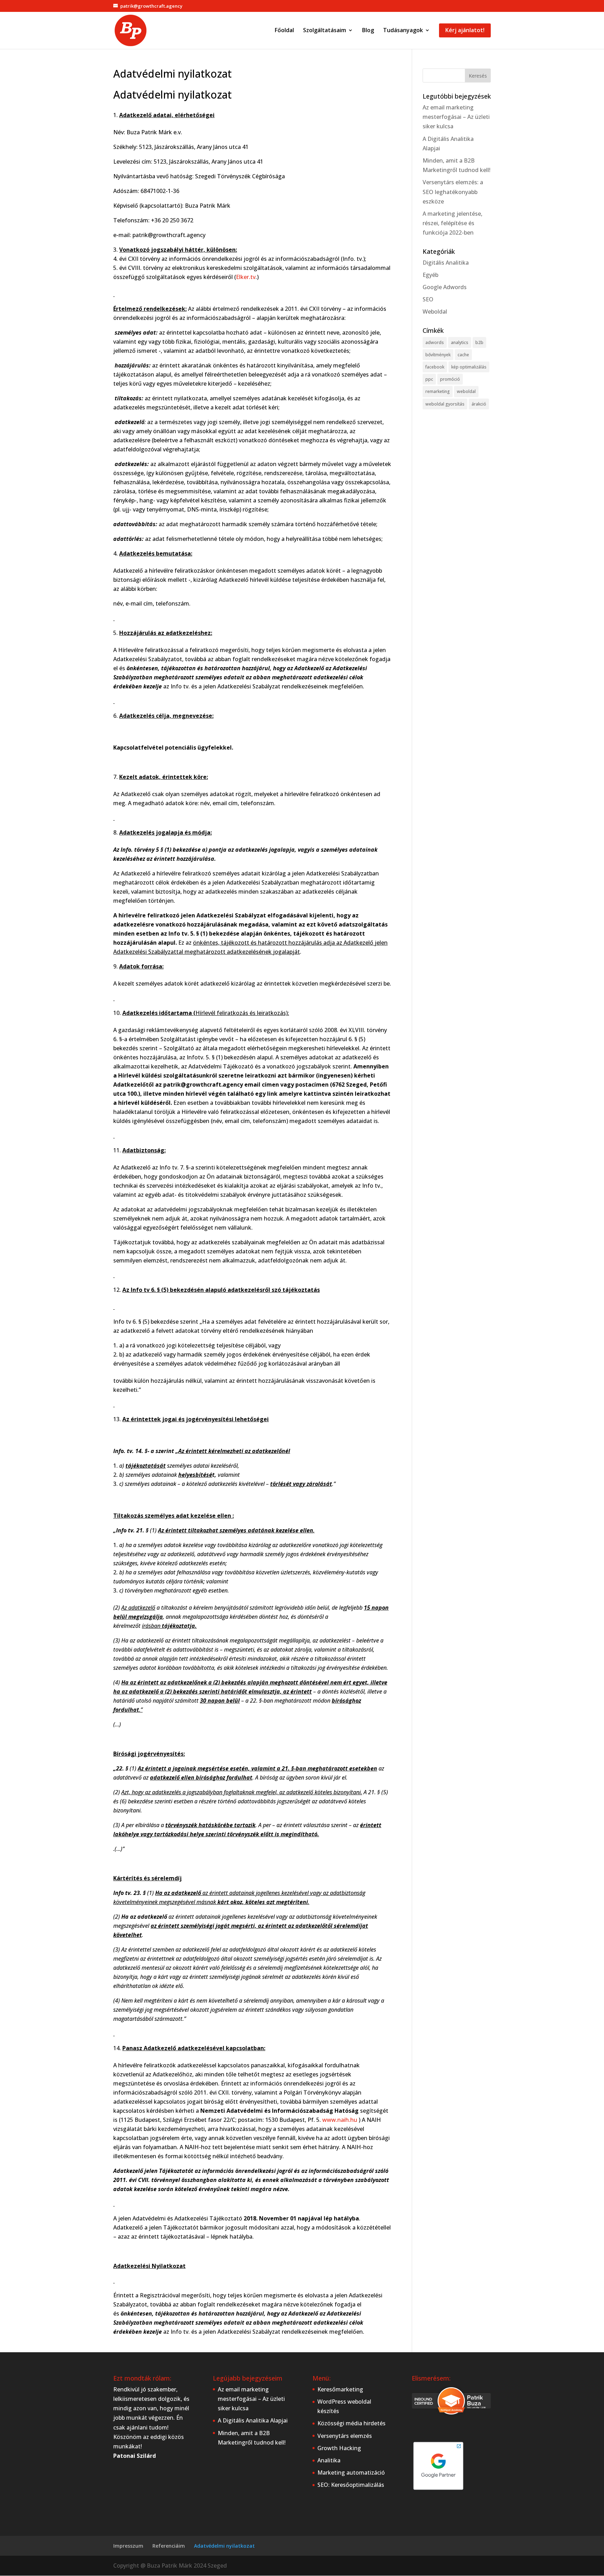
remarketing (438, 391)
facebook (435, 367)
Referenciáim (169, 2546)
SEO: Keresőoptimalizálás (351, 2485)
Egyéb (430, 275)
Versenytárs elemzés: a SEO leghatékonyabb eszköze (453, 192)
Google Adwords (445, 287)
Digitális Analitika (446, 263)
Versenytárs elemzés (345, 2436)
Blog (368, 31)
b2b (479, 342)
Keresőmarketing (340, 2389)
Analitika (329, 2460)
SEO (428, 299)
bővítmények (438, 355)
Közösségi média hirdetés (351, 2423)
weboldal (466, 391)
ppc (429, 379)
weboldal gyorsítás (445, 404)
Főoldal (284, 31)
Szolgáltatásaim (325, 31)
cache (463, 355)
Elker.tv (246, 277)
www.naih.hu (340, 2120)
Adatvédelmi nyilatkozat (224, 2546)
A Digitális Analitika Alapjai (253, 2420)
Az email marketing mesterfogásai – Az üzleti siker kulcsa (456, 117)
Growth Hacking (339, 2448)
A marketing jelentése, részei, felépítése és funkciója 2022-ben (452, 223)
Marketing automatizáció (351, 2473)
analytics (460, 342)
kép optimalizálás (469, 367)
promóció (450, 379)
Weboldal (435, 312)
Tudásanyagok (403, 31)
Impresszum (128, 2546)
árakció (479, 404)
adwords (435, 342)
